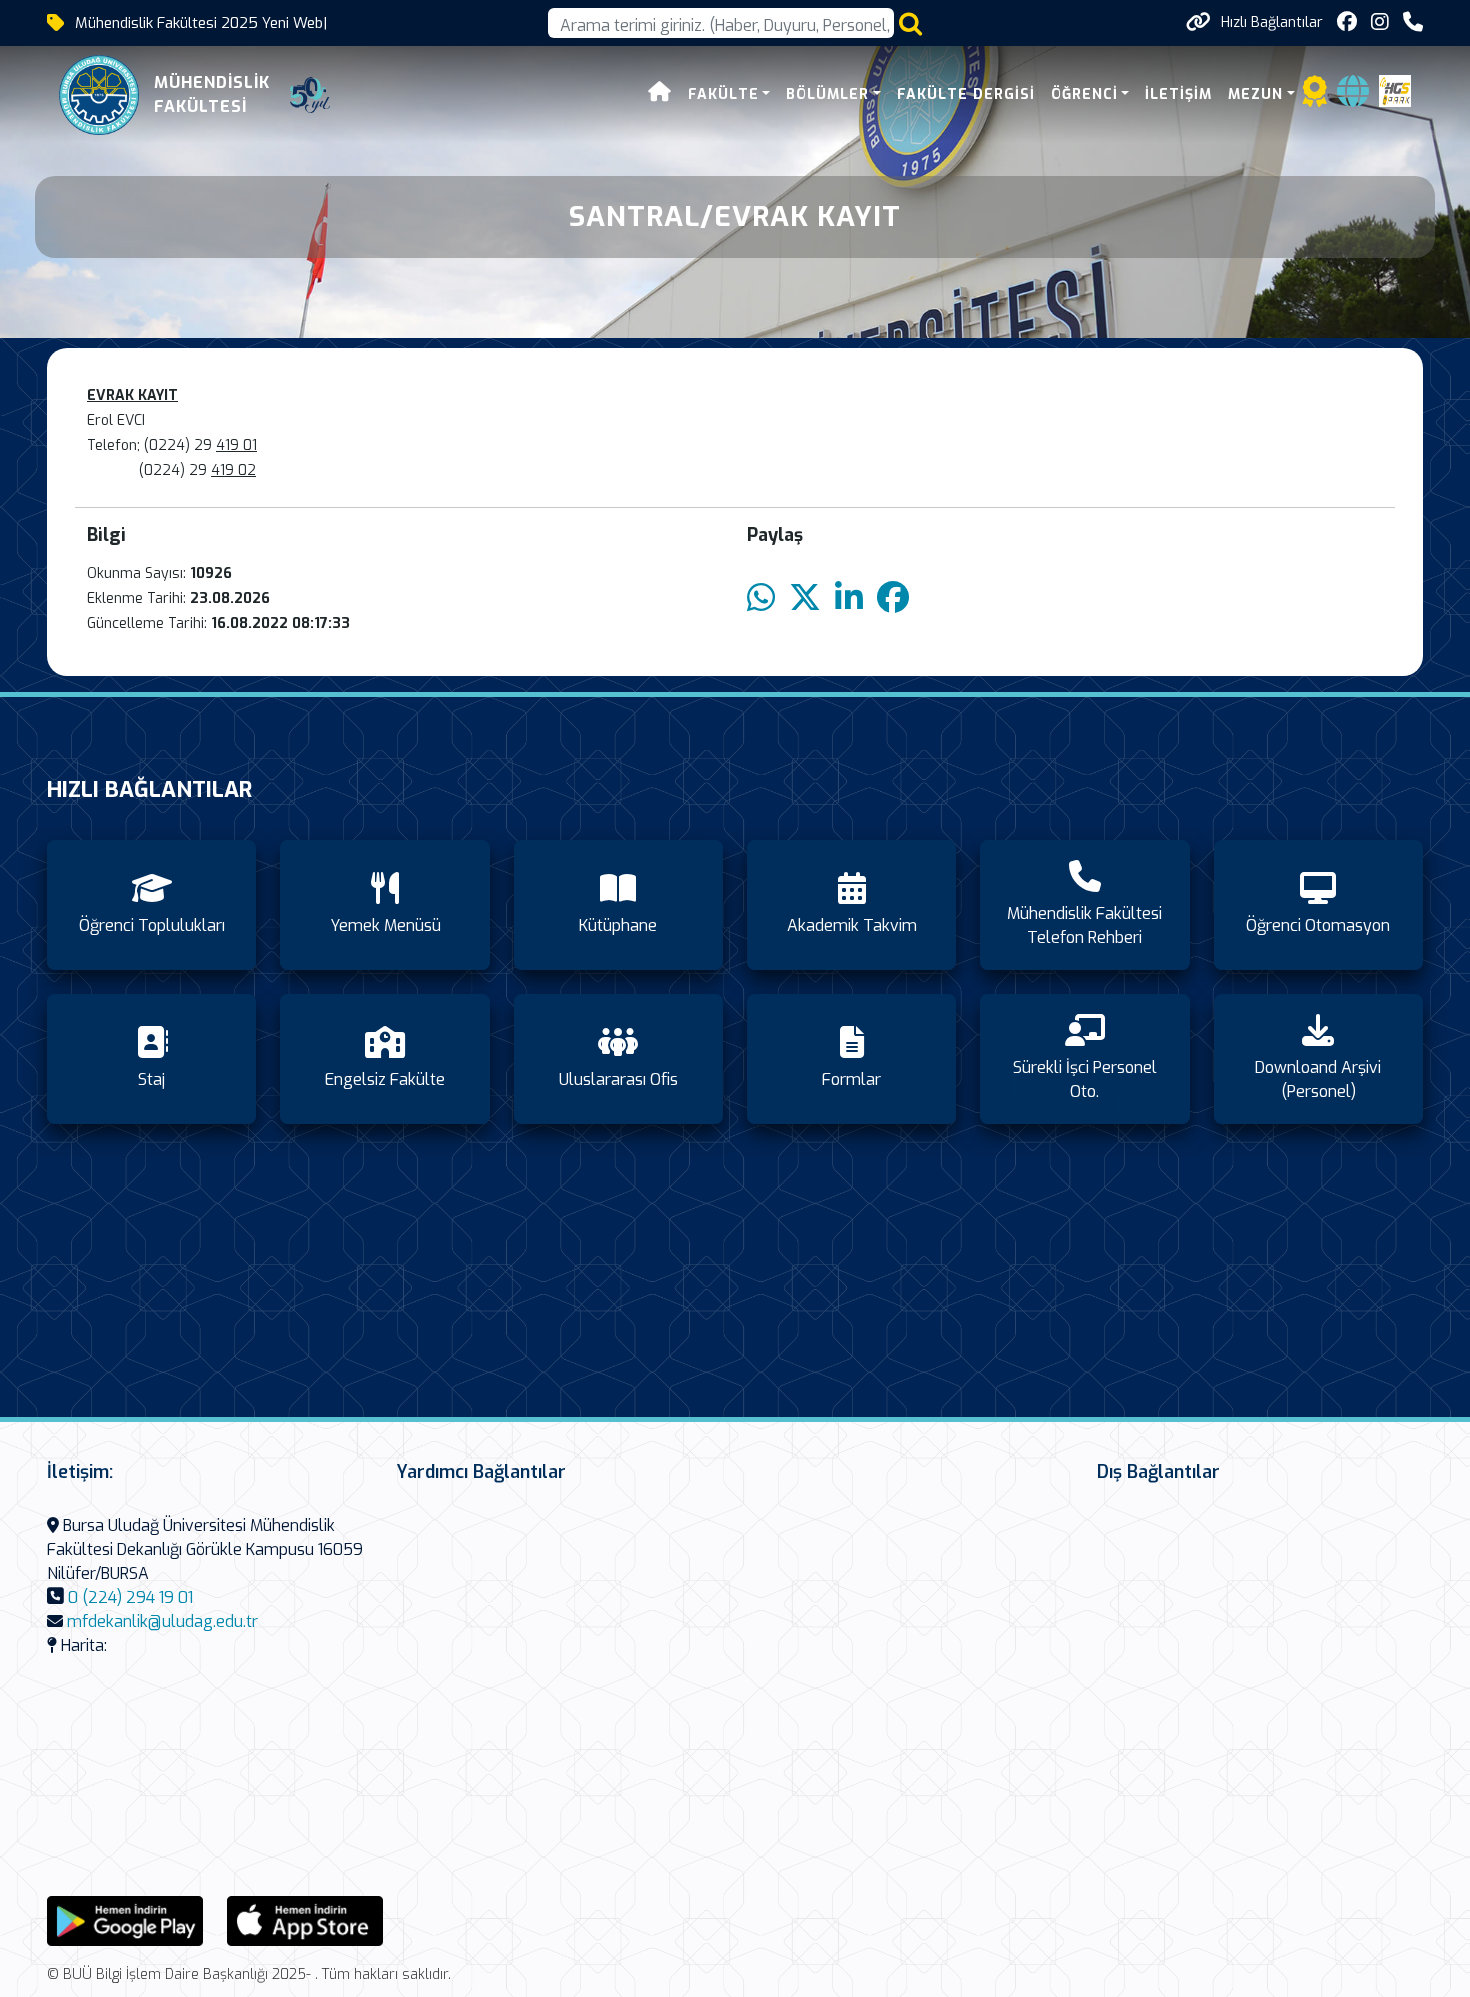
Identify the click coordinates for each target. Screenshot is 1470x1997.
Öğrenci (1084, 94)
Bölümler (827, 94)
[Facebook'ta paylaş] (893, 598)
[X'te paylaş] (805, 598)
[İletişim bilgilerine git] (1413, 22)
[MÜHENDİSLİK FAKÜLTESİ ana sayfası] (99, 95)
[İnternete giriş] (1353, 97)
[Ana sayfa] (660, 94)
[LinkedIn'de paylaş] (849, 598)
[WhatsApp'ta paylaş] (761, 598)
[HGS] (1395, 89)
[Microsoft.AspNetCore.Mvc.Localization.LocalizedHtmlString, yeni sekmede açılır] (125, 1919)
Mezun (1255, 94)
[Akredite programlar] (1315, 97)
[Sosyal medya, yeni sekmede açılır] (1347, 22)
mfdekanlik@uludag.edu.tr (162, 1621)
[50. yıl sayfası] (310, 95)
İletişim (1178, 94)
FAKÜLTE (723, 94)
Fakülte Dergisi (966, 94)
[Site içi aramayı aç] (910, 23)
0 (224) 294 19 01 (130, 1597)
